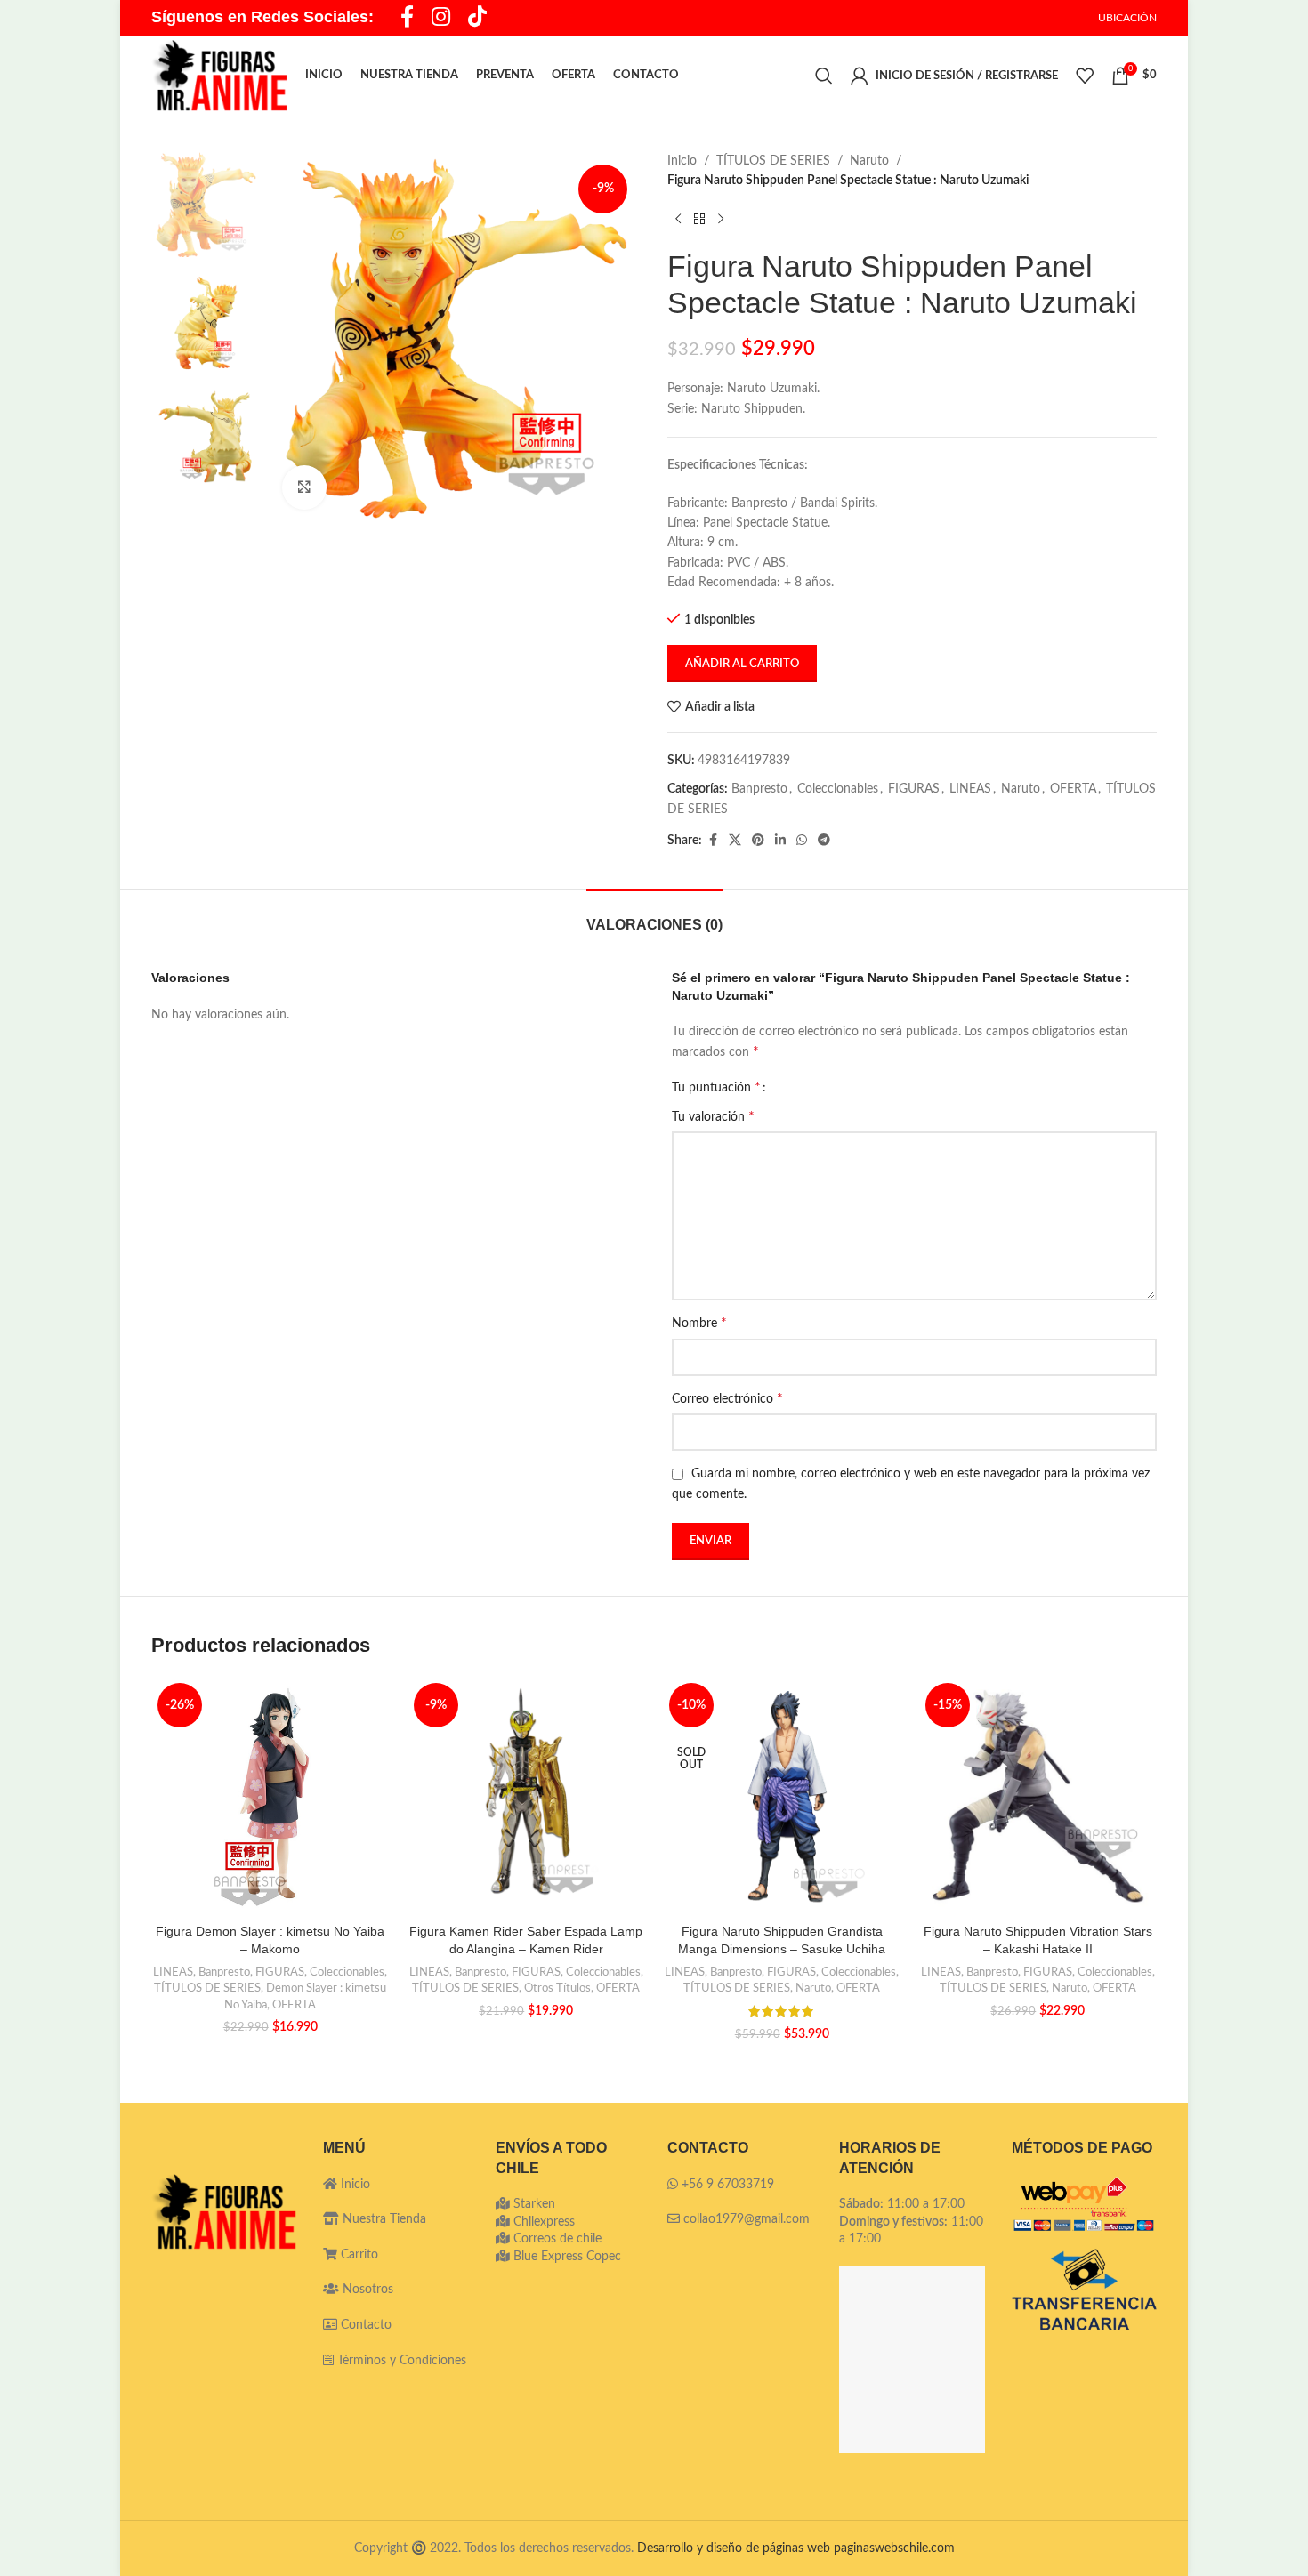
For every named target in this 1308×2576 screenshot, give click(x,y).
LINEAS (970, 789)
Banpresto (759, 789)
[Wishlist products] (1085, 76)
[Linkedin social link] (780, 841)
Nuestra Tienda (383, 2219)
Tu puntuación (716, 1087)
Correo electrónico (727, 1398)
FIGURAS (914, 789)
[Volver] (699, 220)
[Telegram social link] (824, 841)
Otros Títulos (557, 1988)
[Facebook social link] (713, 841)
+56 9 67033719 (728, 2185)
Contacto (364, 2325)
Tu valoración (713, 1116)
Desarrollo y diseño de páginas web (734, 2548)
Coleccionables (838, 789)
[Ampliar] (304, 487)
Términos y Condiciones (402, 2361)
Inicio (682, 161)
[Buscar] (824, 76)
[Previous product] (678, 220)
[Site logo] (219, 76)
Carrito (358, 2255)
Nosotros (366, 2290)
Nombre (699, 1323)
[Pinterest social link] (758, 841)
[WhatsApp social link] (802, 841)
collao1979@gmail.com (747, 2219)
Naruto (869, 161)
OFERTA (1073, 789)
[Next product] (721, 220)
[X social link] (735, 841)
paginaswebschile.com (894, 2548)
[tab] (654, 916)
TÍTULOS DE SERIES (773, 161)
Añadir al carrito (742, 664)
